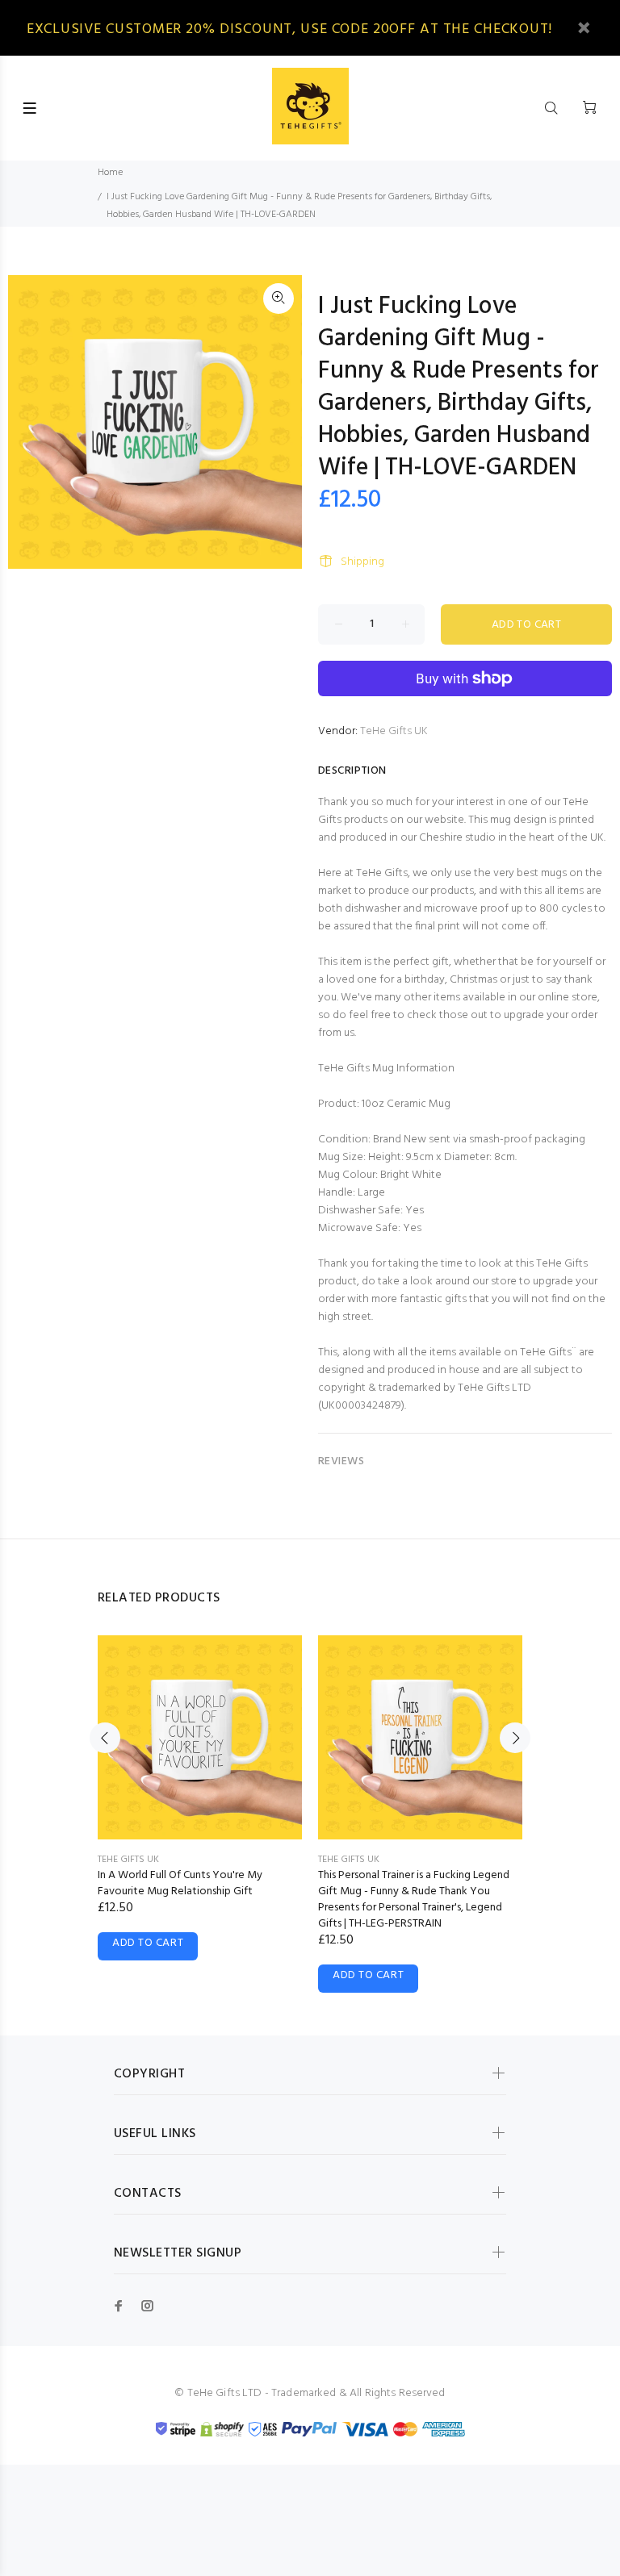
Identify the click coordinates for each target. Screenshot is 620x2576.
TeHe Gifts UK (394, 731)
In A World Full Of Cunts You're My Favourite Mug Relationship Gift (180, 1883)
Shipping (362, 562)
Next (515, 1738)
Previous (105, 1738)
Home (110, 173)
